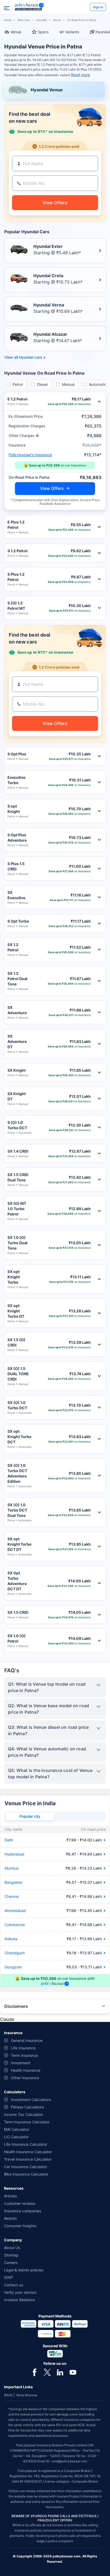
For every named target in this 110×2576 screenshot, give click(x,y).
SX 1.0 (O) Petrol (17, 1638)
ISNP (8, 2277)
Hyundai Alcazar (50, 334)
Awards (10, 2218)
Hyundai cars (31, 357)
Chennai (12, 1896)
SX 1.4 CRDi (18, 1151)
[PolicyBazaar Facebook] (34, 2372)
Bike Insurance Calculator (26, 2174)
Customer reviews (20, 2203)
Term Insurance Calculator (27, 2122)
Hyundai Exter (48, 246)
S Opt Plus (17, 754)
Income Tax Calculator (23, 2114)
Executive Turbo (16, 780)
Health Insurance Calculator (28, 2152)
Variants (72, 32)
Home (8, 20)
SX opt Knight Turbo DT (16, 1311)
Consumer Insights (20, 2226)
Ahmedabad (15, 1911)
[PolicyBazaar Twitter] (47, 2372)
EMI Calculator (17, 2129)
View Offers (52, 488)
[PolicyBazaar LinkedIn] (60, 2372)
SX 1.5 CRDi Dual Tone (18, 1177)
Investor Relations (19, 2300)
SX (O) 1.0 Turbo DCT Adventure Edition (17, 1473)
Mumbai (11, 1868)
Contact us (13, 2285)
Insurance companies (23, 2211)
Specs (43, 32)
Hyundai (42, 20)
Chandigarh (15, 1953)
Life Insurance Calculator (26, 2144)
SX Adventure (17, 1010)
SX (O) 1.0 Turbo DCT (17, 1405)
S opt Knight (14, 809)
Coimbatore (15, 1925)
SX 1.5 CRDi (18, 1612)
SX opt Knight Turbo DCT (19, 1437)
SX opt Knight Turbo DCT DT (19, 1544)
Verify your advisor (20, 2292)
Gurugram (13, 1967)
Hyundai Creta (48, 276)
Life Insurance (23, 2048)
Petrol (18, 384)
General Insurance (27, 2040)
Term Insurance (24, 2055)
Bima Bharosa (27, 2395)
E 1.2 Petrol (17, 399)
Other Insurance (25, 2078)
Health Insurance (26, 2070)
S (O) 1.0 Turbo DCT (17, 1125)
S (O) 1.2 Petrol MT (16, 606)
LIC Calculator (16, 2137)
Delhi (9, 1840)
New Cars (24, 20)
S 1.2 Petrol (17, 551)
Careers (11, 2262)
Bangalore (13, 1882)
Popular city (30, 1816)
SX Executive (16, 895)
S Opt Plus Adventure (17, 837)
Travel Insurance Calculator (28, 2159)
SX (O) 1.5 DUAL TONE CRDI (18, 1374)
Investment (21, 2063)
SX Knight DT (17, 1096)
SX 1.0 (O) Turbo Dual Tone (17, 1243)
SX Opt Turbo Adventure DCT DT (17, 1581)
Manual (68, 384)
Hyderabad (14, 1854)
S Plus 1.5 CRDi (16, 866)
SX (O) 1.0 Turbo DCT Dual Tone (17, 1510)
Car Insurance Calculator (25, 2167)
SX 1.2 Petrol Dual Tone (17, 979)
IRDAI (8, 2395)
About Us (12, 2248)
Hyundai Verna (49, 305)
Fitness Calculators (27, 2107)
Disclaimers (16, 2006)
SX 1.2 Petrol (13, 947)
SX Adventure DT (17, 1041)
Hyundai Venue (47, 90)
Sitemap (11, 2255)
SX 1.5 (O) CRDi (16, 1342)
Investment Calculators (31, 2100)
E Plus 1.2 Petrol (16, 525)
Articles (10, 2196)
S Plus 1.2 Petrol (16, 577)
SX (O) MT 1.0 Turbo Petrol (17, 1209)
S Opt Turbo (18, 921)
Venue (57, 20)
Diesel (42, 384)
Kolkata (11, 1939)
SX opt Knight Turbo (14, 1277)
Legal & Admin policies (24, 2270)
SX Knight (17, 1070)
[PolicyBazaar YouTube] (73, 2372)
